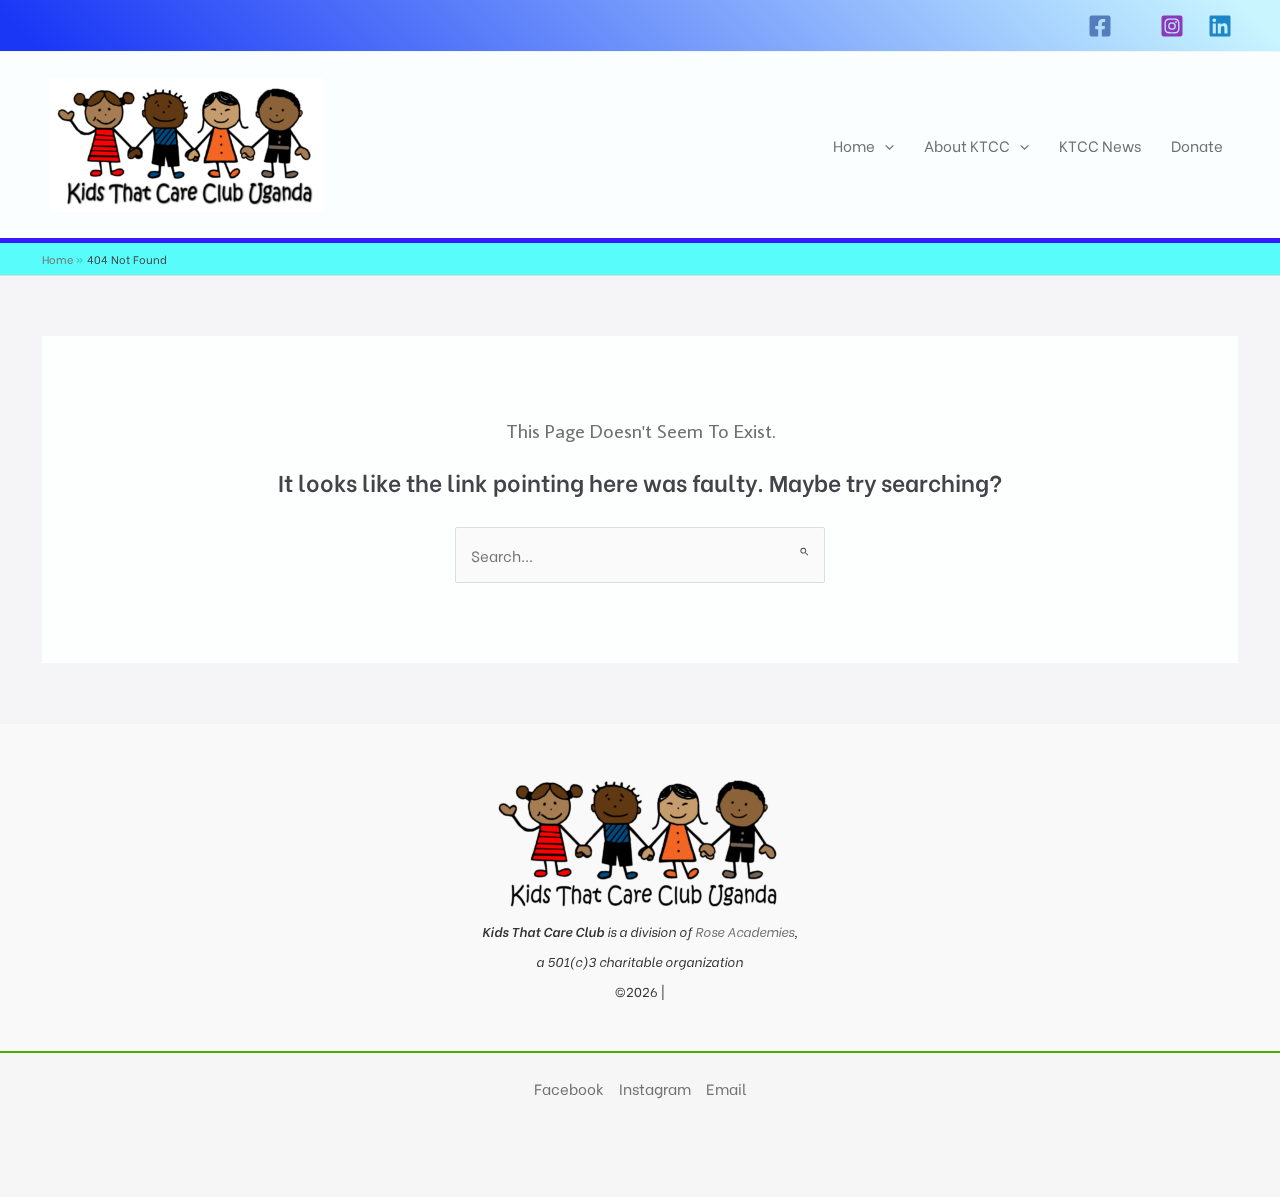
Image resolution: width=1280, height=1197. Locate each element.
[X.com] (1136, 26)
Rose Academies (744, 930)
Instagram (655, 1088)
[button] (884, 145)
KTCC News (1100, 145)
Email (726, 1088)
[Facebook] (1100, 26)
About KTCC (967, 145)
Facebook (569, 1088)
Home (854, 145)
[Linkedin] (1220, 26)
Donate (1197, 145)
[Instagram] (1172, 26)
